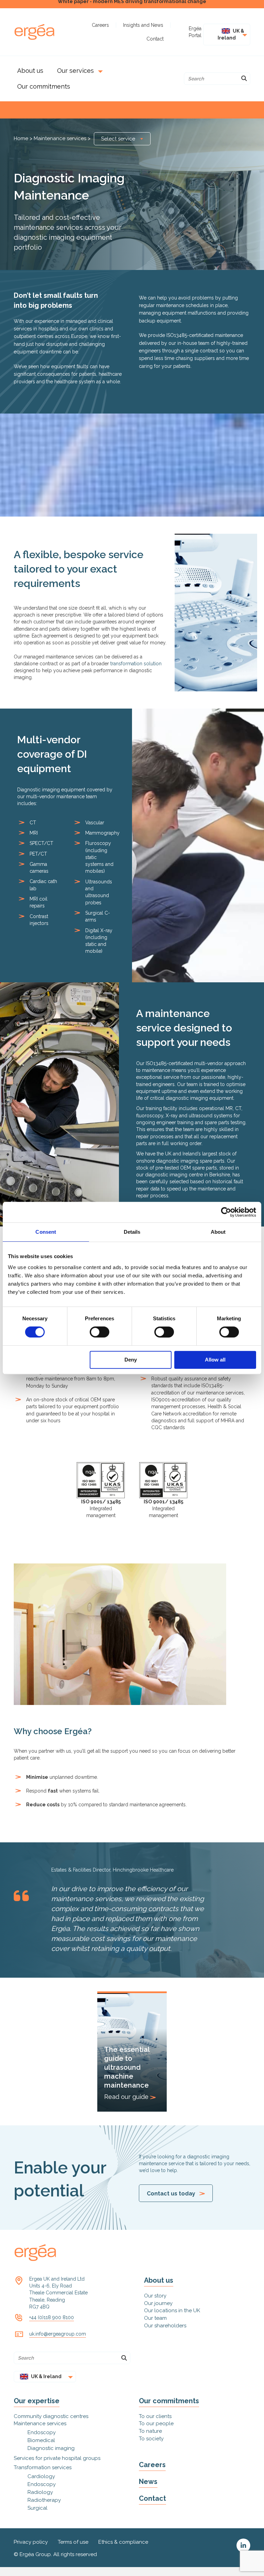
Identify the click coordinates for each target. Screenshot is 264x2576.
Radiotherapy (44, 2500)
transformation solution (136, 664)
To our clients (155, 2416)
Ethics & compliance (123, 2542)
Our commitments (169, 2401)
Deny (131, 1360)
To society (151, 2439)
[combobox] (122, 139)
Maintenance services (60, 138)
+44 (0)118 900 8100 (52, 2317)
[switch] (100, 1332)
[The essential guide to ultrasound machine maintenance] (132, 2052)
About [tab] (218, 1232)
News (148, 2482)
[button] (243, 2545)
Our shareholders (165, 2326)
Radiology (40, 2492)
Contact (152, 2498)
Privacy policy (31, 2542)
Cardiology (41, 2476)
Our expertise (37, 2401)
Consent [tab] (46, 1232)
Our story (155, 2296)
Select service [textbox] (118, 139)
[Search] (244, 79)
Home (22, 138)
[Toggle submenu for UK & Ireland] (243, 35)
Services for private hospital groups (57, 2458)
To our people (156, 2424)
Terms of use (73, 2542)
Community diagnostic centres (51, 2416)
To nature (150, 2431)
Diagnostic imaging (51, 2448)
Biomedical (41, 2440)
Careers (152, 2465)
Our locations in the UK (172, 2311)
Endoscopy (42, 2432)
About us (159, 2280)
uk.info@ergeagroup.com (58, 2334)
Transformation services (43, 2467)
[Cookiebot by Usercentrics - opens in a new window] (226, 1212)
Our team (155, 2318)
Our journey (158, 2303)
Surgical (37, 2508)
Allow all (215, 1360)
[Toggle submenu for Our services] (99, 71)
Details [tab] (132, 1232)
